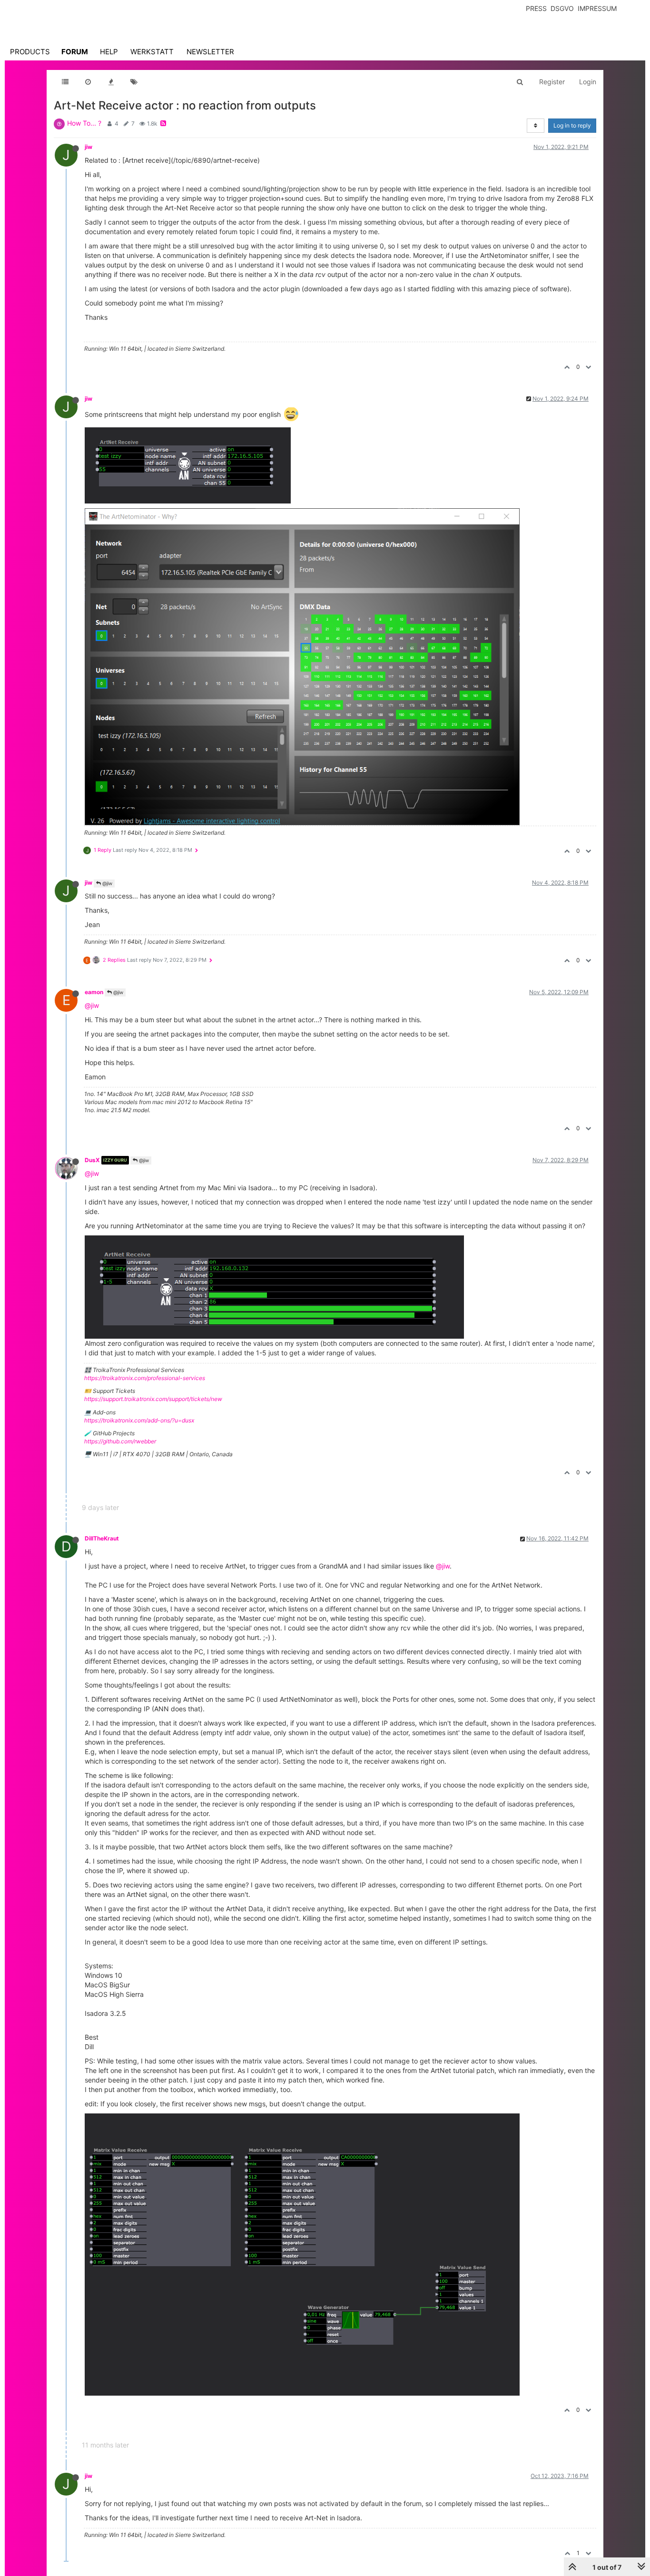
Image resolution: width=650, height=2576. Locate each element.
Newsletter (210, 52)
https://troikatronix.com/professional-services (145, 1378)
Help (109, 52)
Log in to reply (572, 125)
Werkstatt (152, 52)
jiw (89, 147)
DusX (92, 1160)
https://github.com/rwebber (120, 1441)
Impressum (597, 8)
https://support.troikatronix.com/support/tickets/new (153, 1399)
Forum (75, 52)
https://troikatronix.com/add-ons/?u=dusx (139, 1420)
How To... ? (84, 123)
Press (536, 8)
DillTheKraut (102, 1538)
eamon (94, 992)
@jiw (107, 883)
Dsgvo (562, 8)
